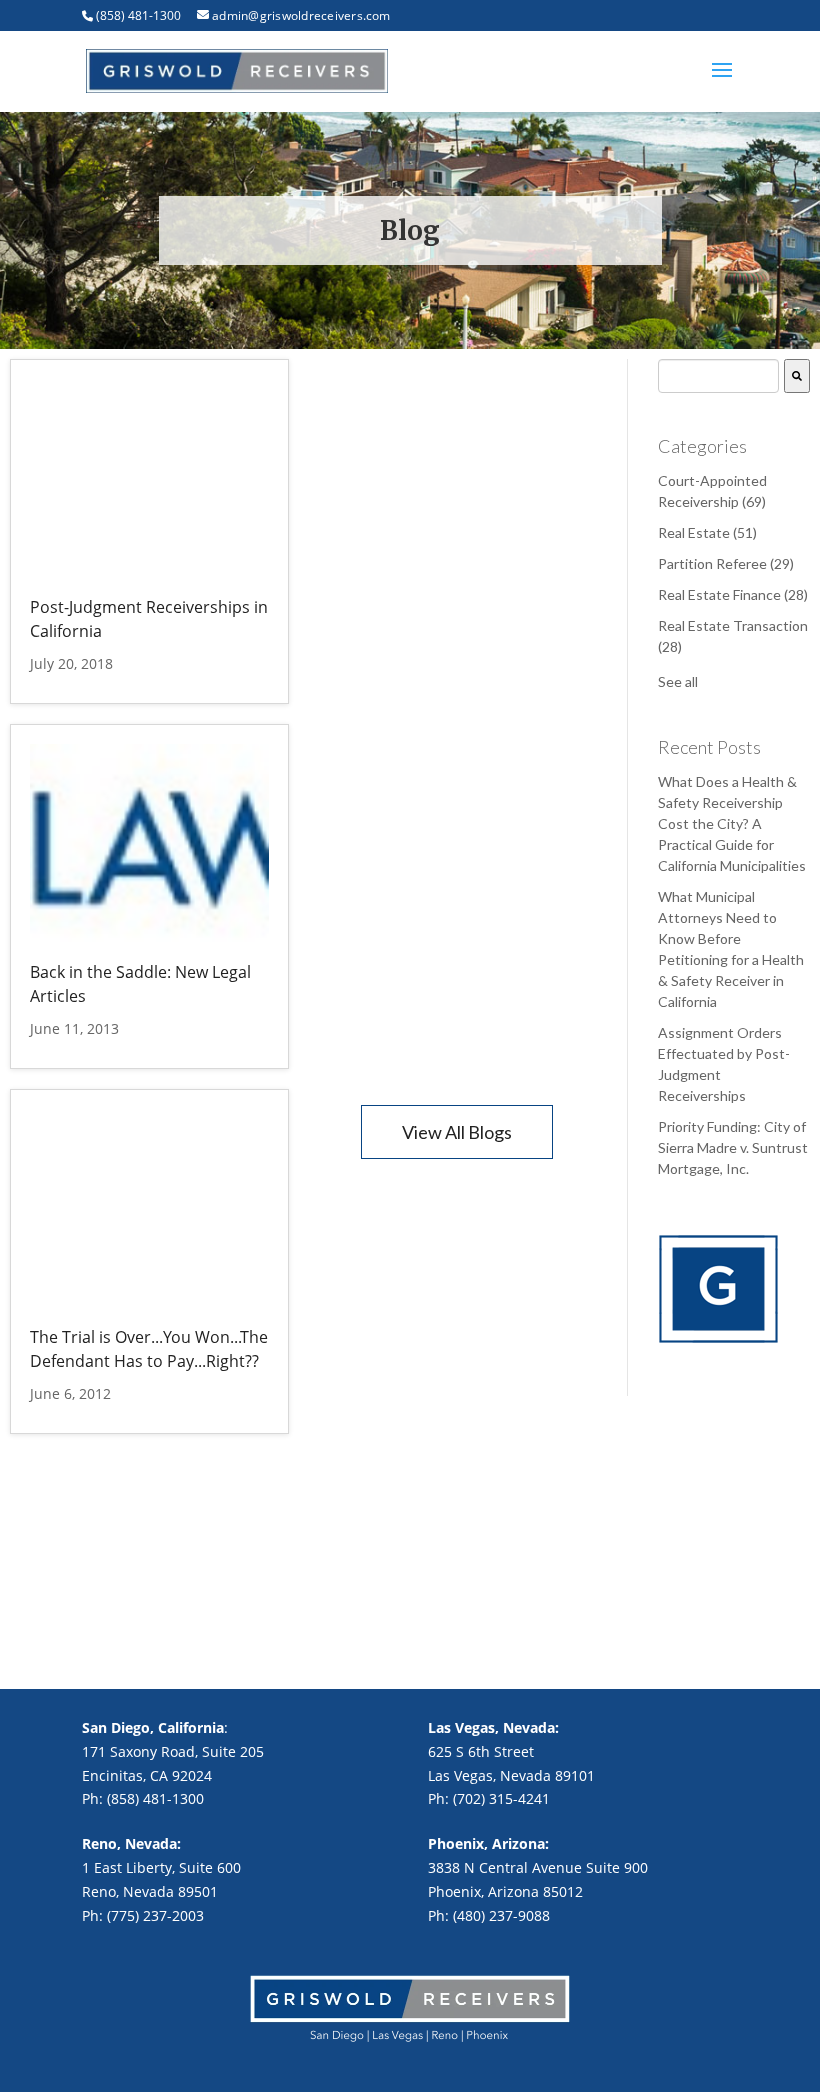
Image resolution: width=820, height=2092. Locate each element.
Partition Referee (726, 563)
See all (678, 681)
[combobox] (718, 376)
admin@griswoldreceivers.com (301, 15)
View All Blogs (457, 1132)
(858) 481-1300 (138, 15)
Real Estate (707, 532)
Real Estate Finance (733, 594)
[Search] (797, 376)
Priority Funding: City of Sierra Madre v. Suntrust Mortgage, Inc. (733, 1147)
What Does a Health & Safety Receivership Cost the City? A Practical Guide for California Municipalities (732, 823)
